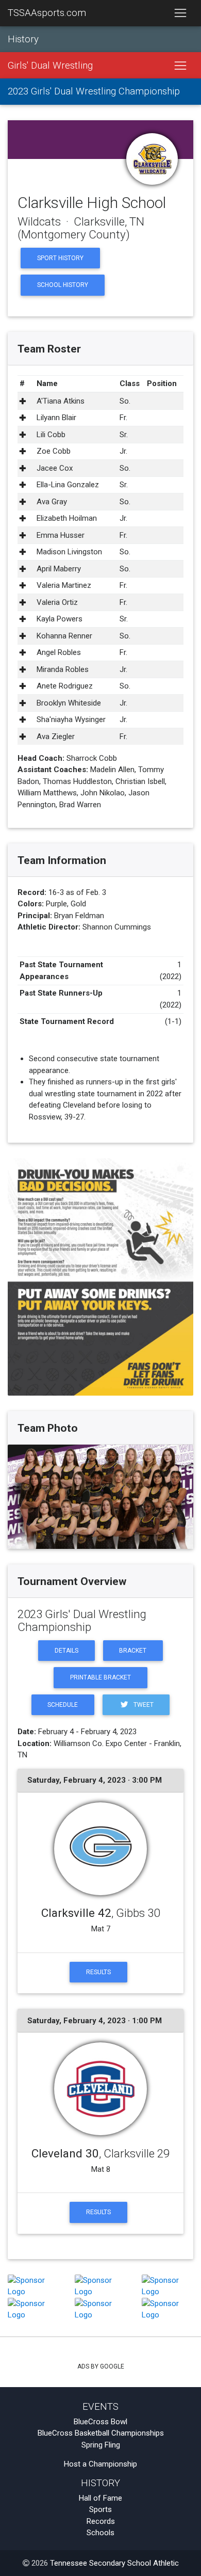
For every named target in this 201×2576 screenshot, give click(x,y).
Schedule (63, 1705)
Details (66, 1651)
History (23, 39)
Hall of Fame (100, 2498)
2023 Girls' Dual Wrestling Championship (94, 91)
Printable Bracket (100, 1677)
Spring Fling (101, 2445)
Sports (100, 2509)
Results (98, 1972)
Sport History (60, 258)
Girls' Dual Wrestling (50, 66)
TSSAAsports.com (47, 13)
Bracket (133, 1651)
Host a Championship (100, 2464)
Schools (100, 2533)
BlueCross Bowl (100, 2422)
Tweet (143, 1705)
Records (101, 2521)
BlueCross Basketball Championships (101, 2433)
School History (63, 285)
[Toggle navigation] (180, 13)
